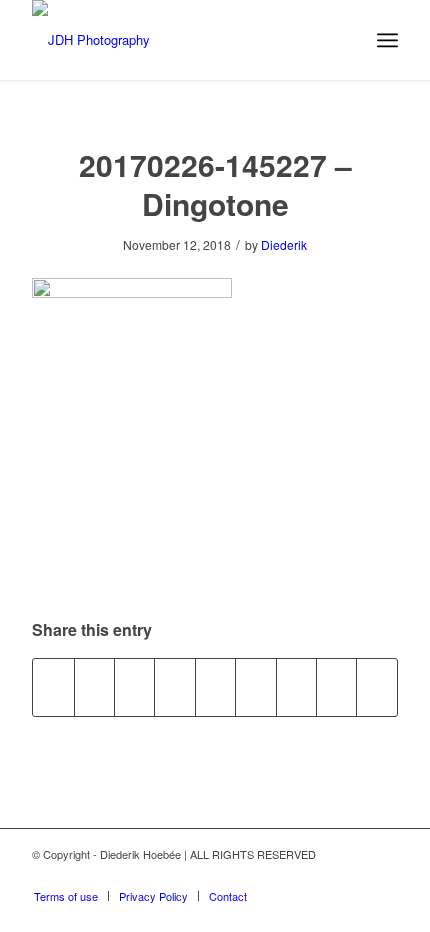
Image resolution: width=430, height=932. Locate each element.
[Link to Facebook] (383, 875)
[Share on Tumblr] (255, 687)
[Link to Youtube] (323, 875)
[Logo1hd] (178, 40)
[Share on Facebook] (53, 687)
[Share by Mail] (377, 687)
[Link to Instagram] (353, 875)
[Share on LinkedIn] (215, 687)
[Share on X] (94, 687)
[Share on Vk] (296, 687)
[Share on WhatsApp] (134, 687)
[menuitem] (387, 40)
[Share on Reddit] (336, 687)
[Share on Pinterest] (174, 687)
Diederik (284, 244)
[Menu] (387, 40)
